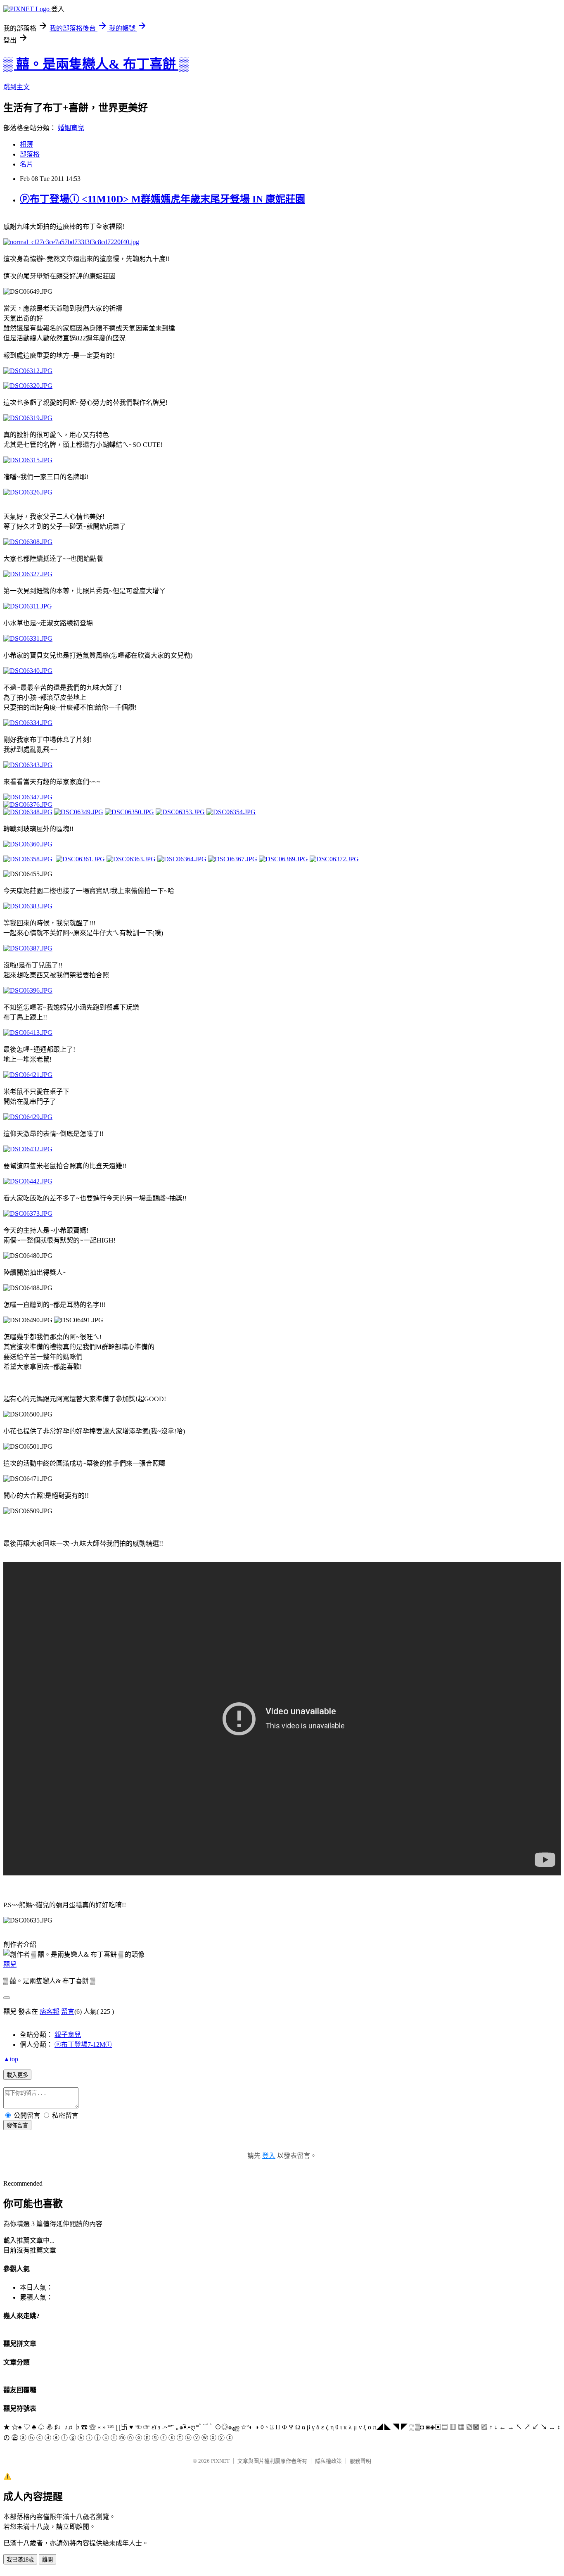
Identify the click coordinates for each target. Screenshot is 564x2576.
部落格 (30, 154)
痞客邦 (50, 2012)
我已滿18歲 (20, 2560)
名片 (26, 164)
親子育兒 (68, 2035)
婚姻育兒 (71, 128)
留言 (68, 2012)
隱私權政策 (328, 2461)
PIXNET (220, 2461)
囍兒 (10, 1964)
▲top (11, 2059)
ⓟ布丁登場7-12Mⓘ (83, 2045)
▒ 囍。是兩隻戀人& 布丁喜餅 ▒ (96, 64)
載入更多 (17, 2075)
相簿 (26, 144)
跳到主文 (17, 87)
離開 (47, 2560)
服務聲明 (360, 2461)
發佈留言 (17, 2126)
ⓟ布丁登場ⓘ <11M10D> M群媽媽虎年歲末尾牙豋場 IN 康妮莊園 (162, 199)
